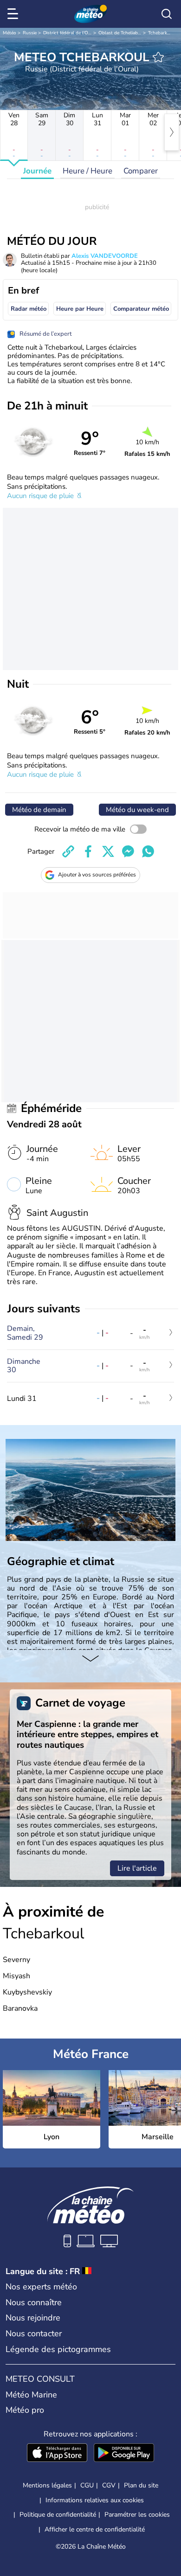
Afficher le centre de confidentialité (95, 2530)
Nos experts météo (41, 2287)
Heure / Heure (87, 171)
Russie (30, 33)
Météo (10, 33)
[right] (172, 132)
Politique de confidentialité (58, 2515)
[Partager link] (68, 851)
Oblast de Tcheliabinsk (122, 33)
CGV (109, 2485)
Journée (37, 171)
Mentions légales (47, 2485)
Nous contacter (34, 2333)
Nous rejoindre (33, 2318)
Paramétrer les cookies (137, 2515)
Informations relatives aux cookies (95, 2500)
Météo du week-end (137, 810)
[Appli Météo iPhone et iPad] (57, 2454)
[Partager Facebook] (88, 851)
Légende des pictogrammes (58, 2349)
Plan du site (141, 2485)
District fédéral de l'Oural (70, 33)
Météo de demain (39, 810)
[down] (90, 1659)
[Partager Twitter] (108, 851)
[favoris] (158, 57)
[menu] (14, 14)
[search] (167, 14)
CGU (87, 2485)
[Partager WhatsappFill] (148, 851)
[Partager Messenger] (128, 851)
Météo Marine (31, 2395)
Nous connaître (34, 2302)
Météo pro (25, 2410)
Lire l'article (137, 1868)
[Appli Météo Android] (124, 2454)
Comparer (141, 171)
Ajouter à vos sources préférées (97, 875)
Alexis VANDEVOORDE (105, 256)
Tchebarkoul (161, 33)
